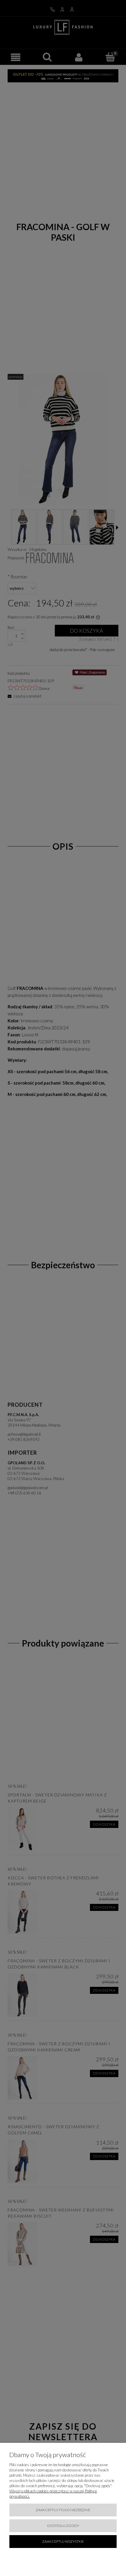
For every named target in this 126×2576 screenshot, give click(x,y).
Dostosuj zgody (63, 2526)
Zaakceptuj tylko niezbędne (63, 2510)
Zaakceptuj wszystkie (63, 2541)
